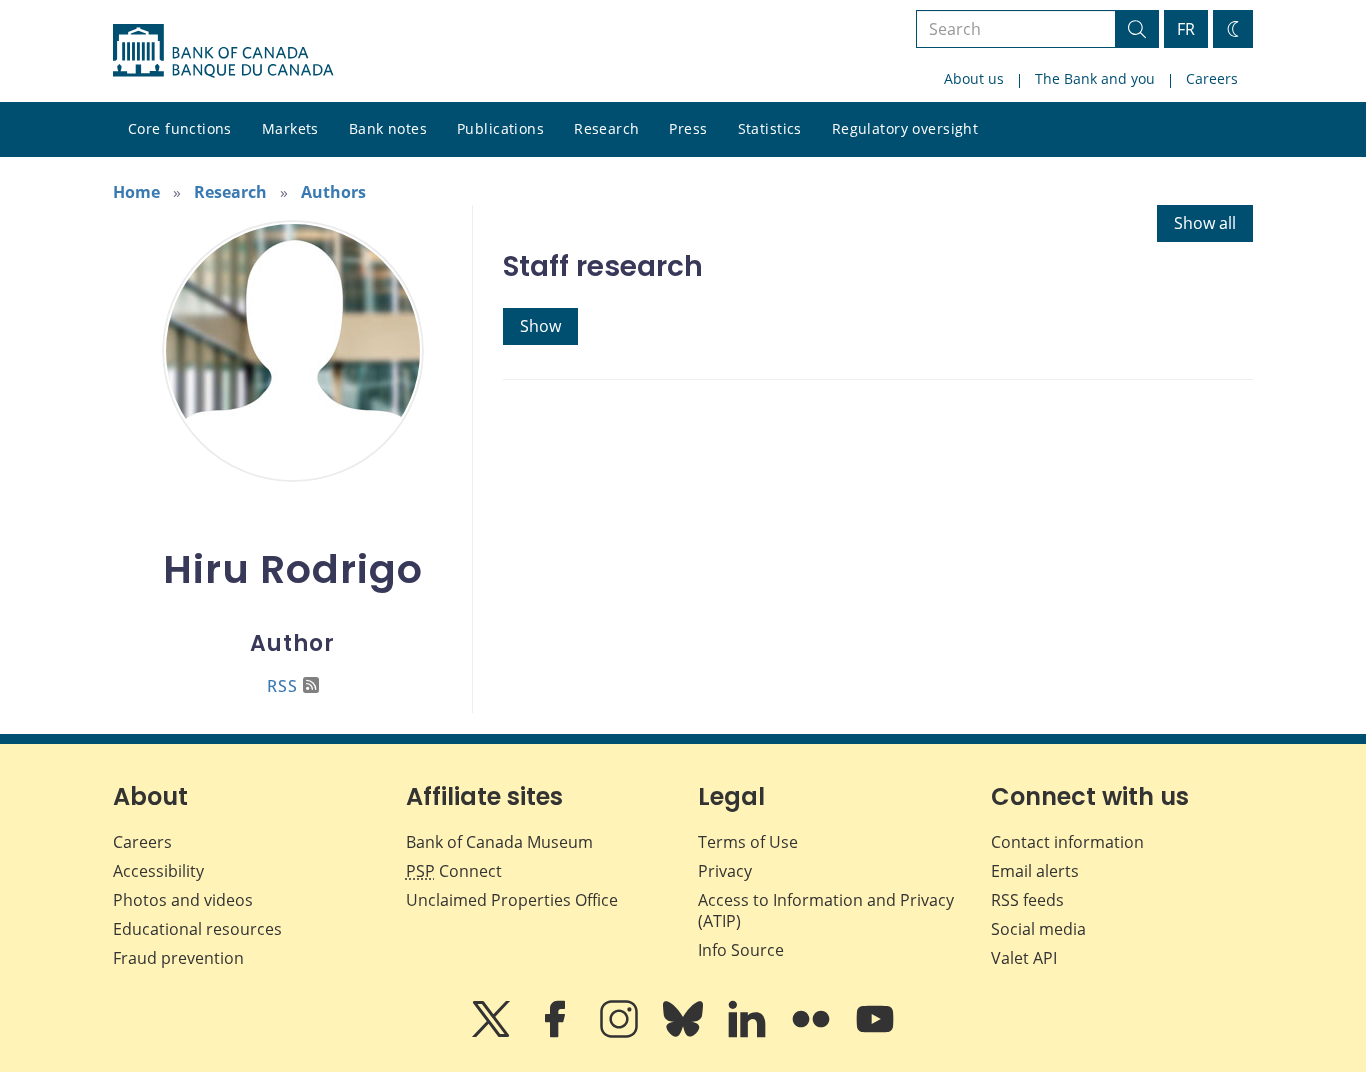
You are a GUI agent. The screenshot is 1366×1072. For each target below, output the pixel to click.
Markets (290, 128)
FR (1186, 29)
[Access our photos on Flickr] (813, 1033)
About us (974, 78)
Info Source (741, 950)
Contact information (1067, 842)
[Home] (223, 51)
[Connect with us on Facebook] (557, 1033)
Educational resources (197, 929)
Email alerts (1035, 871)
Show (540, 326)
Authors (333, 192)
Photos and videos (183, 900)
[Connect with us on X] (493, 1033)
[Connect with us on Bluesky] (685, 1033)
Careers (1212, 78)
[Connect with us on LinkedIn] (749, 1033)
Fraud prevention (178, 958)
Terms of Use (748, 842)
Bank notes (388, 128)
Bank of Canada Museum (499, 842)
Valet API (1024, 958)
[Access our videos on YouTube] (875, 1033)
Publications (500, 128)
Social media (1038, 929)
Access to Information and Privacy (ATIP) (826, 910)
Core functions (180, 128)
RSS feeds (1027, 900)
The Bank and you (1095, 78)
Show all (1205, 223)
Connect (454, 871)
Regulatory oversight (905, 128)
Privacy (725, 871)
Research (606, 128)
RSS (282, 686)
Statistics (770, 128)
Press (688, 128)
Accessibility (158, 871)
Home (136, 192)
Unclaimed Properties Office (512, 900)
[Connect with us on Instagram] (621, 1033)
